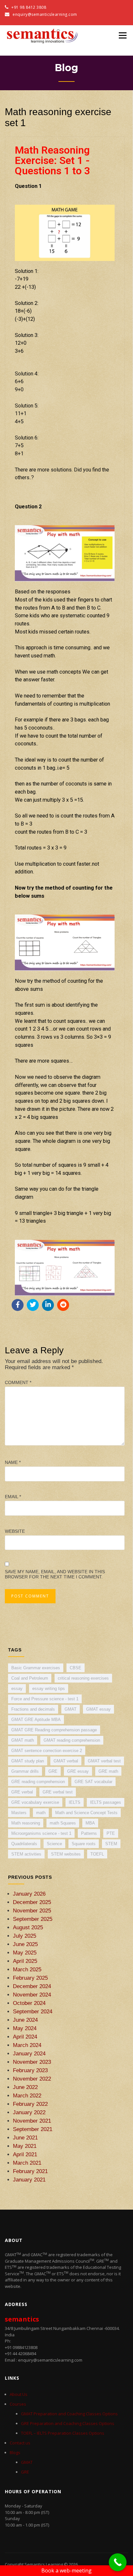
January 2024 (29, 2053)
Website (15, 1531)
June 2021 (25, 2138)
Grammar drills (25, 1771)
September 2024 (33, 2011)
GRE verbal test (58, 1792)
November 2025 (32, 1910)
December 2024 (32, 1986)
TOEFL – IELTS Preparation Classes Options (63, 2433)
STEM (111, 1844)
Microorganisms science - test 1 (41, 1833)
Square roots (84, 1844)
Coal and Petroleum (30, 1678)
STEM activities (26, 1854)
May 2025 (25, 1953)
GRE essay (78, 1771)
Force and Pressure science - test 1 (45, 1699)
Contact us (20, 2443)
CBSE (76, 1668)
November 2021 (32, 2121)
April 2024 (25, 2037)
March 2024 (27, 2045)
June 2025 (25, 1944)
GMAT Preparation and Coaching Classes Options (69, 2414)
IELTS (75, 1802)
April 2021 (25, 2154)
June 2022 (25, 2087)
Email (13, 1497)
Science (54, 1844)
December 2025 (32, 1902)
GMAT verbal (66, 1761)
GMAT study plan (28, 1761)
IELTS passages (106, 1802)
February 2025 (30, 1978)
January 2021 (29, 2180)
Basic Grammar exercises (36, 1668)
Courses (18, 2404)
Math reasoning (26, 1823)
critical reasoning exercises (83, 1678)
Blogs (15, 2452)
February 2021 (30, 2171)
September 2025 (33, 1919)
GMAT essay (98, 1709)
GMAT (71, 1709)
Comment (18, 1382)
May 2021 (25, 2146)
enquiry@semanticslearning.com (45, 14)
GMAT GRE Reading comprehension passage (54, 1730)
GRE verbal (22, 1792)
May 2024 (25, 2028)
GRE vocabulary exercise (35, 1802)
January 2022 (29, 2112)
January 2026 (29, 1894)
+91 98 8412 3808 (28, 7)
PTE (111, 1833)
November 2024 (32, 1995)
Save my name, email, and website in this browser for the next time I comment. (55, 1574)
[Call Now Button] (118, 2562)
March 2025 (27, 1969)
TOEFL (97, 1854)
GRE (53, 1771)
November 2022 (32, 2079)
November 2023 (32, 2062)
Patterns (89, 1833)
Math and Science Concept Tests (86, 1813)
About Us (19, 2394)
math (41, 1813)
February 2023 (30, 2070)
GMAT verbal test (104, 1761)
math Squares (63, 1823)
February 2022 (30, 2104)
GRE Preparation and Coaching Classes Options (68, 2423)
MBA (90, 1823)
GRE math (108, 1771)
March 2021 (27, 2163)
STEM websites (66, 1854)
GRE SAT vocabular (93, 1782)
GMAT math (23, 1740)
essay (17, 1688)
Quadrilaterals (24, 1844)
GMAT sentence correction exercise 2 (47, 1751)
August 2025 (28, 1927)
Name (13, 1462)
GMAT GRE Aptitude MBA (36, 1720)
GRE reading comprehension (38, 1782)
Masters (19, 1813)
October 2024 (29, 2003)
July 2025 (25, 1936)
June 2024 (25, 2020)
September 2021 (33, 2129)
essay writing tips (49, 1688)
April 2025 (25, 1961)
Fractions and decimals (33, 1709)
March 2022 (27, 2095)
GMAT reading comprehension (72, 1740)
